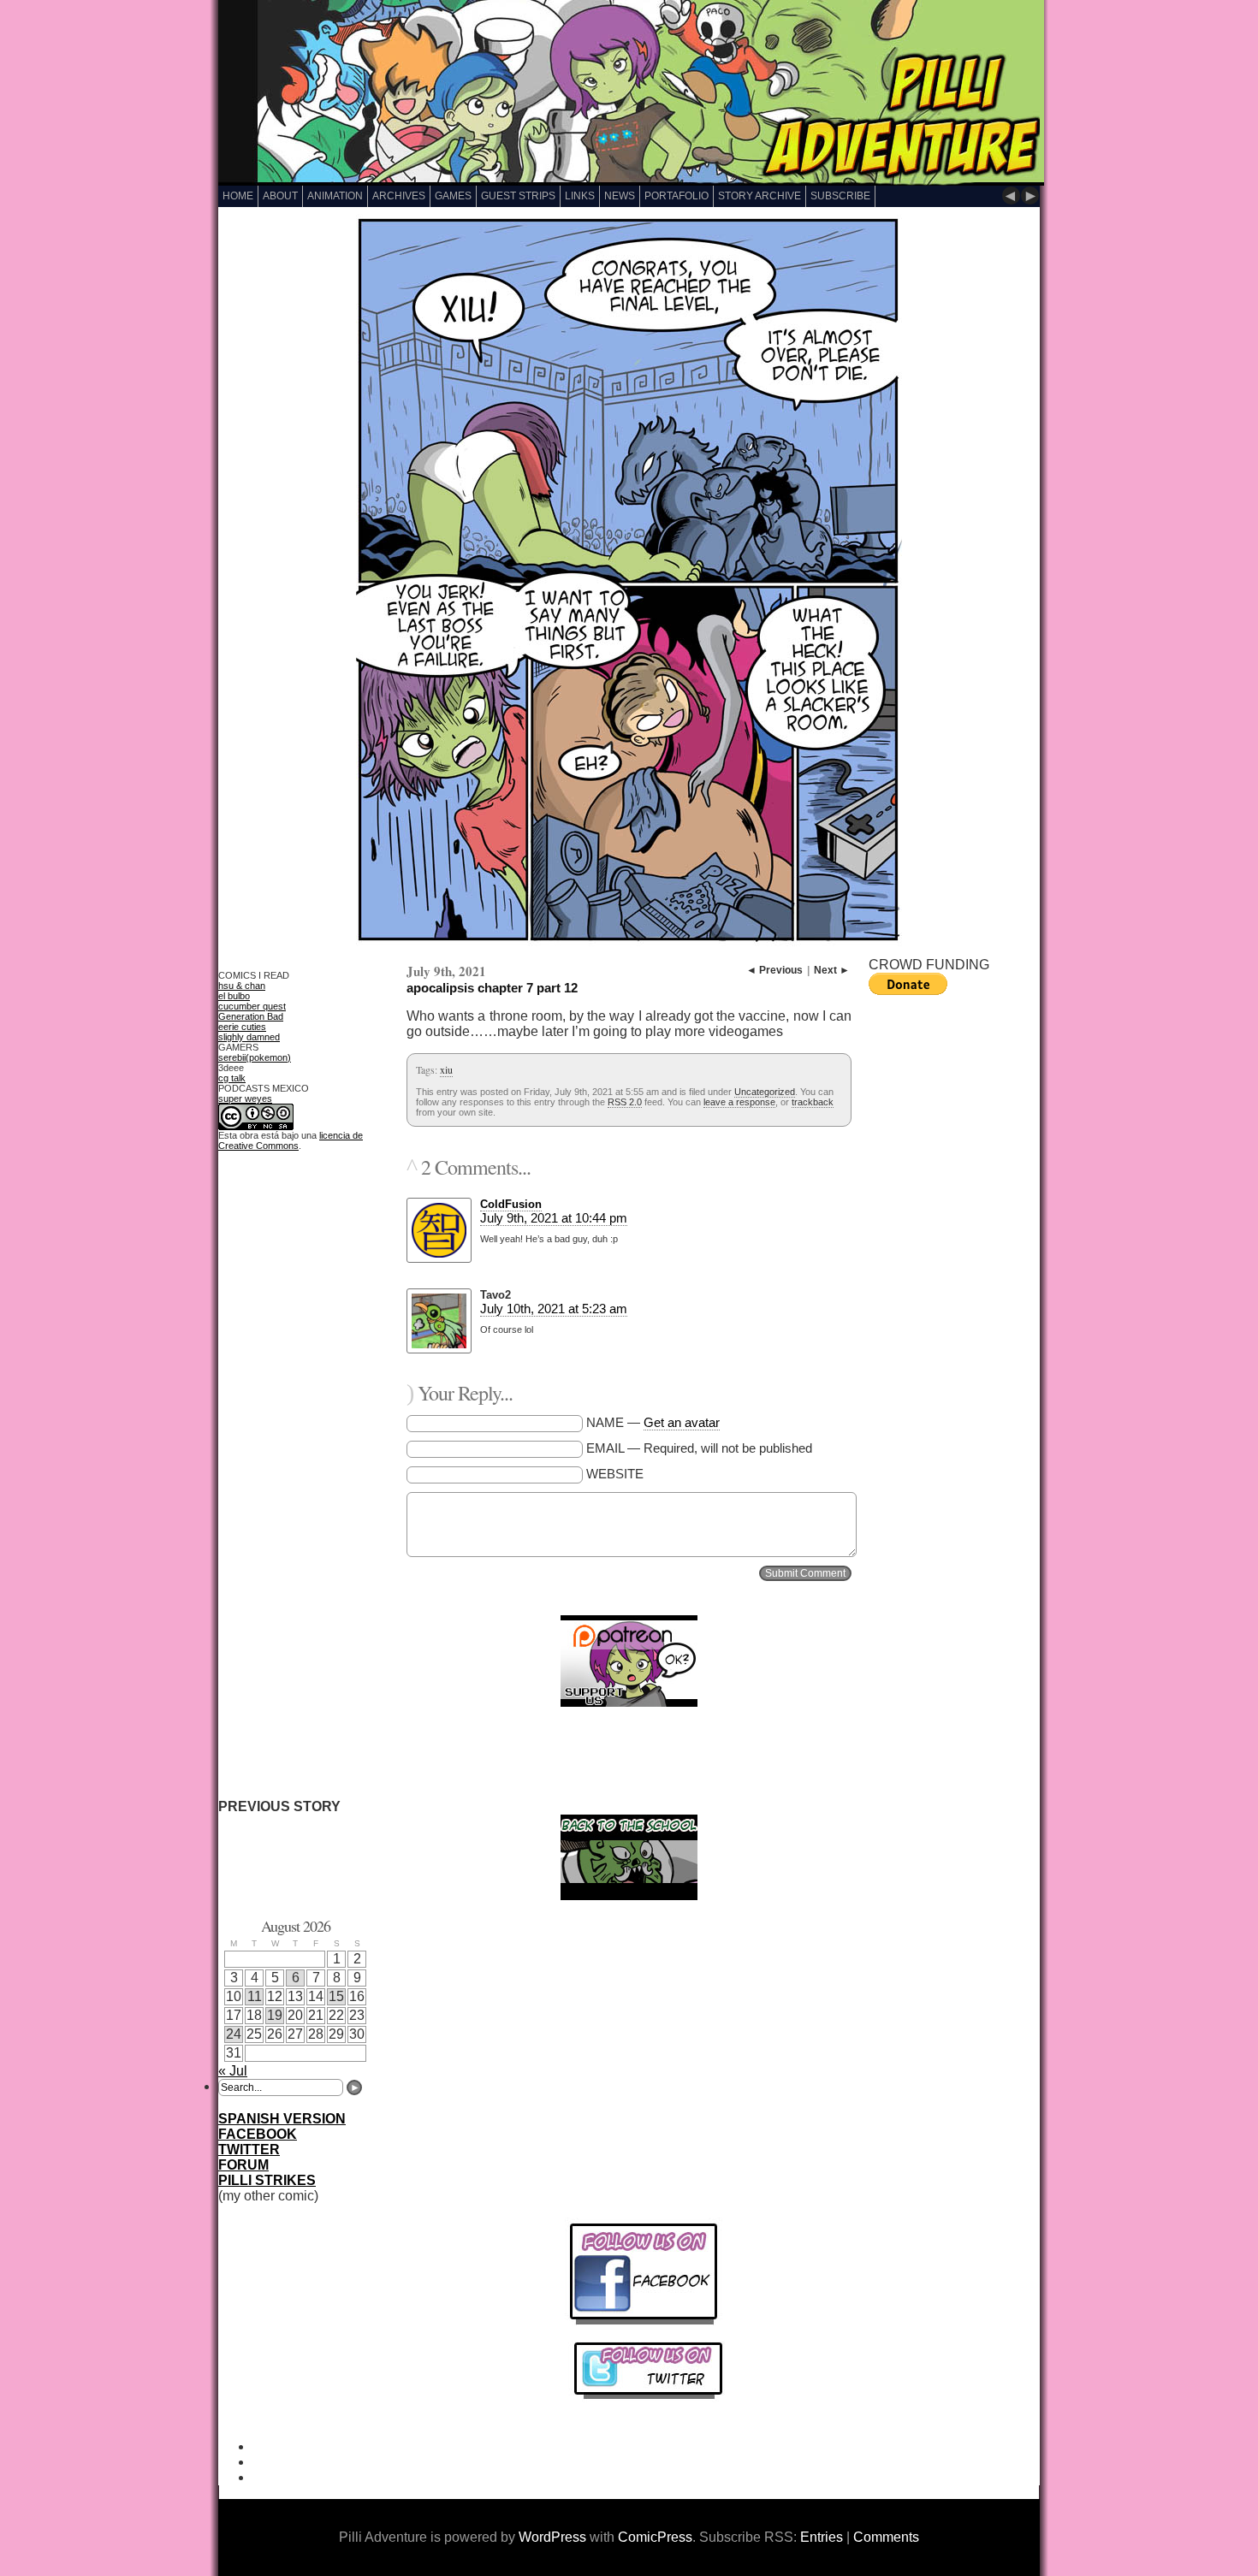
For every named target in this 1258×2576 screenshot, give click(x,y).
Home (238, 196)
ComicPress (655, 2537)
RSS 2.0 (625, 1102)
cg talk (232, 1078)
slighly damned (249, 1037)
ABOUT (280, 196)
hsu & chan (242, 986)
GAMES (453, 196)
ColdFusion (511, 1204)
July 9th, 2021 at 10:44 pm (554, 1218)
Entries (822, 2537)
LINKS (580, 196)
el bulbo (234, 996)
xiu (446, 1069)
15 (336, 1996)
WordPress (552, 2537)
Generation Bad (251, 1016)
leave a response (739, 1102)
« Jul (233, 2071)
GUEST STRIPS (518, 196)
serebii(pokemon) (255, 1057)
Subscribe (840, 196)
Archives (399, 196)
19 (275, 2015)
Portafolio (676, 196)
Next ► (832, 970)
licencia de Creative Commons (291, 1140)
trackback (813, 1102)
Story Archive (760, 196)
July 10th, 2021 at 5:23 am (554, 1309)
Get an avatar (682, 1422)
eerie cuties (242, 1027)
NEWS (620, 196)
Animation (335, 196)
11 (255, 1996)
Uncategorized (765, 1092)
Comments (886, 2537)
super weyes (245, 1099)
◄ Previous (774, 970)
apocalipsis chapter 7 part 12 (492, 988)
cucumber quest (252, 1006)
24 (234, 2034)
